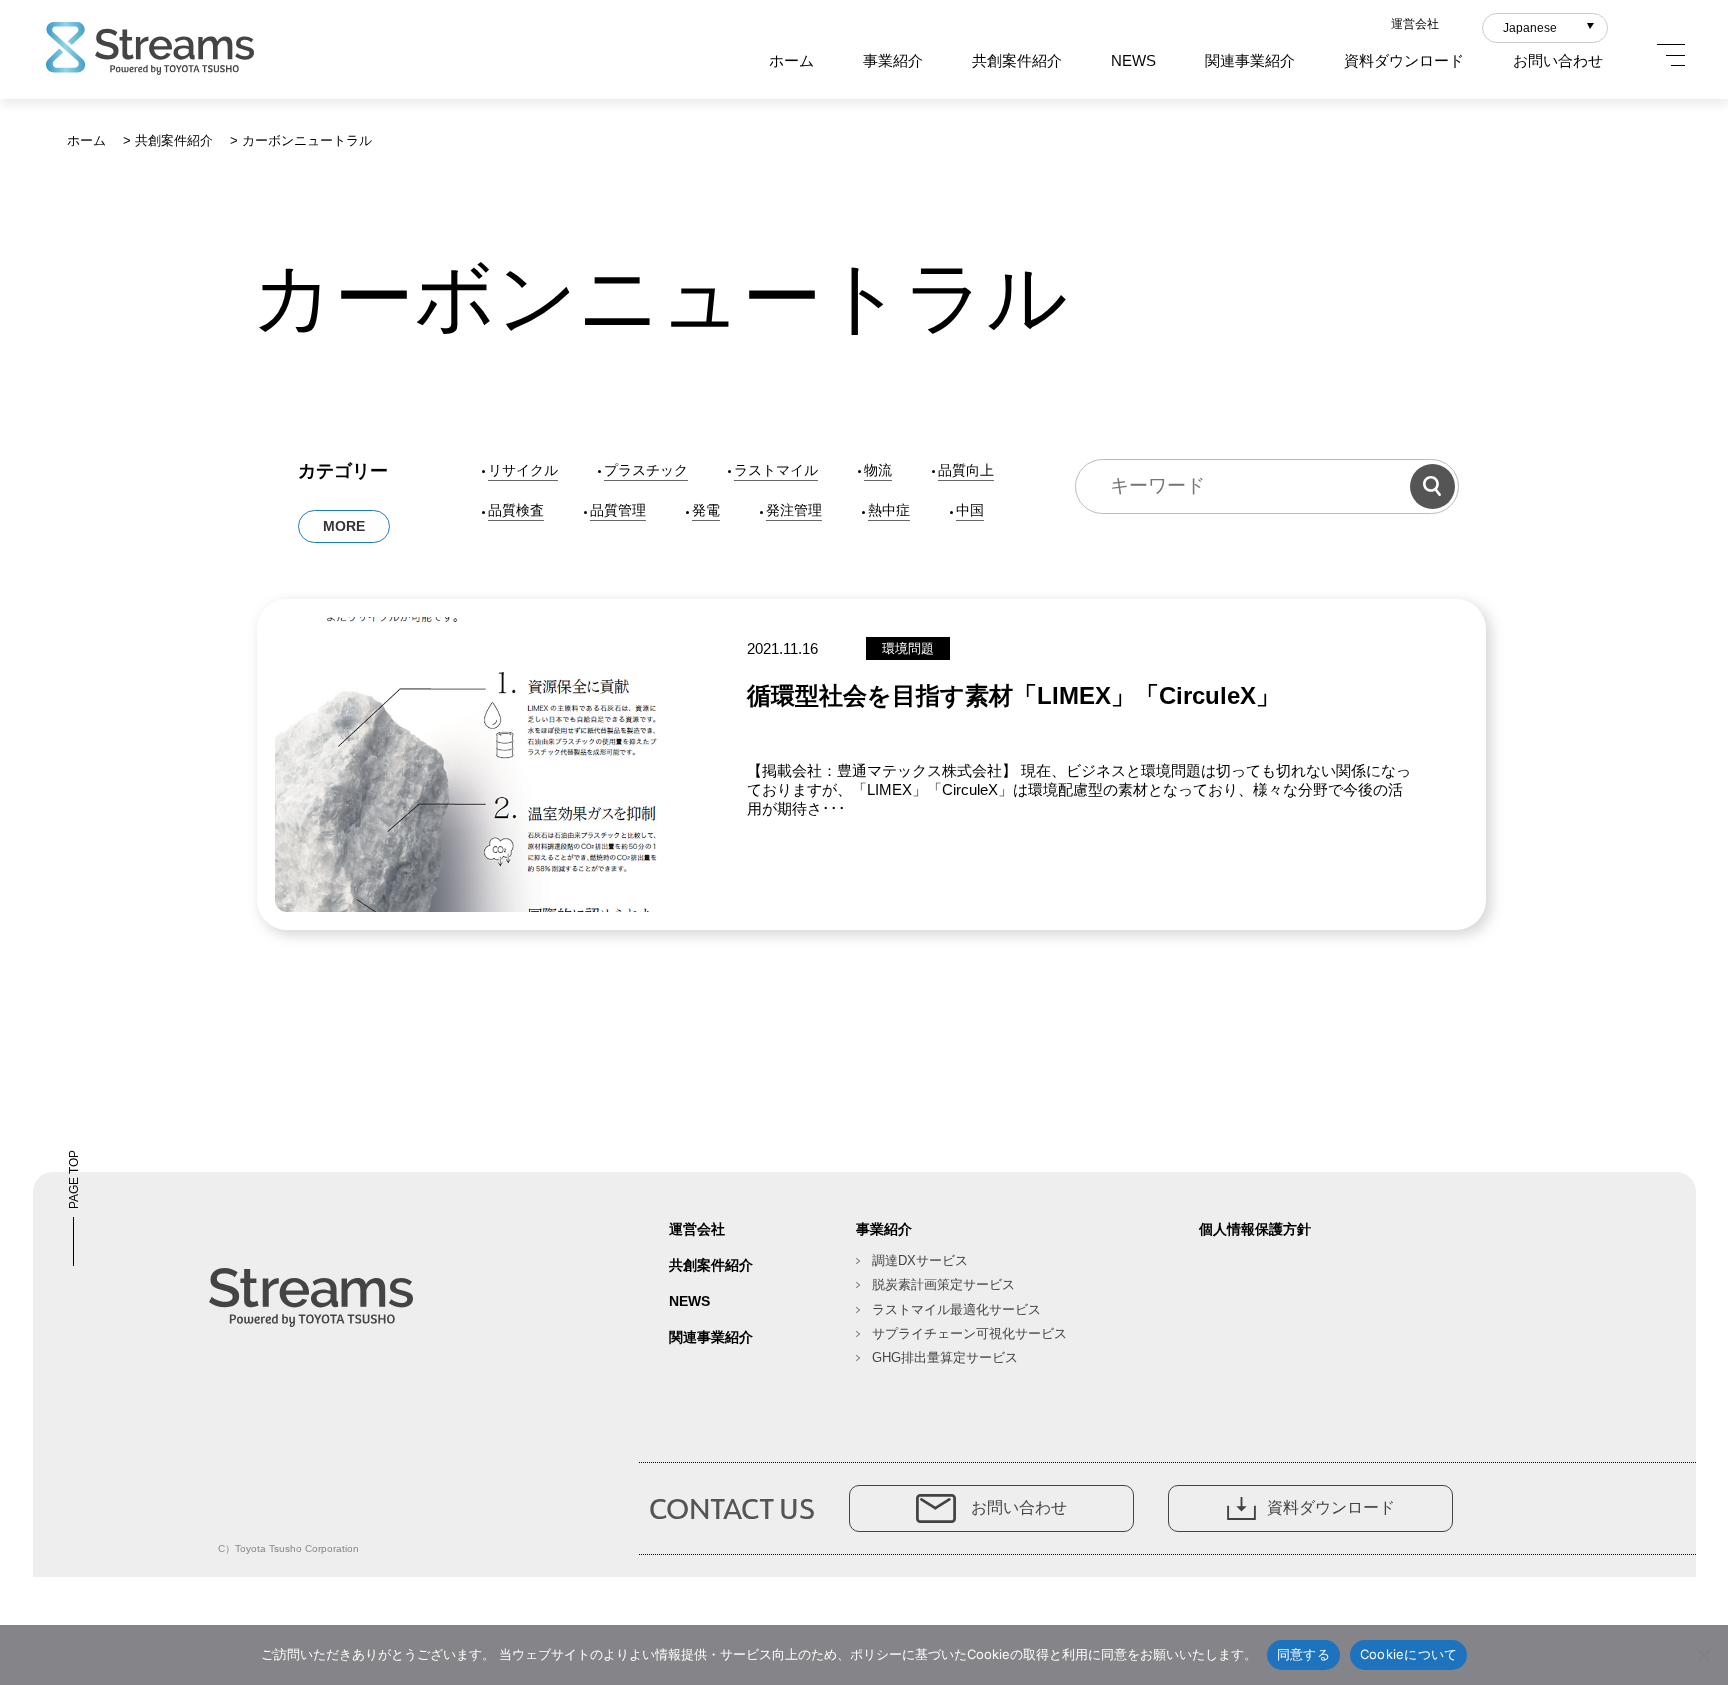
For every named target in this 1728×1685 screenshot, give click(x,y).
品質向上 (966, 470)
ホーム (791, 60)
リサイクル (523, 470)
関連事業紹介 (1250, 60)
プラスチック (646, 470)
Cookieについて (1409, 1654)
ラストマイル (776, 470)
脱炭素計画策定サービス (943, 1284)
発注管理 (794, 510)
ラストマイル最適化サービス (956, 1309)
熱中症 (889, 510)
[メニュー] (1671, 55)
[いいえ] (1703, 1655)
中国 (970, 510)
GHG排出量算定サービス (945, 1357)
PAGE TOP (74, 1179)
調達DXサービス (920, 1260)
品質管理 (618, 510)
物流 (878, 470)
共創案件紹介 (1017, 60)
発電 (706, 510)
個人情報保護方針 (1255, 1229)
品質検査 (516, 510)
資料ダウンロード (1404, 60)
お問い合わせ (1558, 60)
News (1133, 60)
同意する (1303, 1654)
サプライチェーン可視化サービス (969, 1333)
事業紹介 (893, 60)
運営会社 (1415, 24)
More (344, 526)
